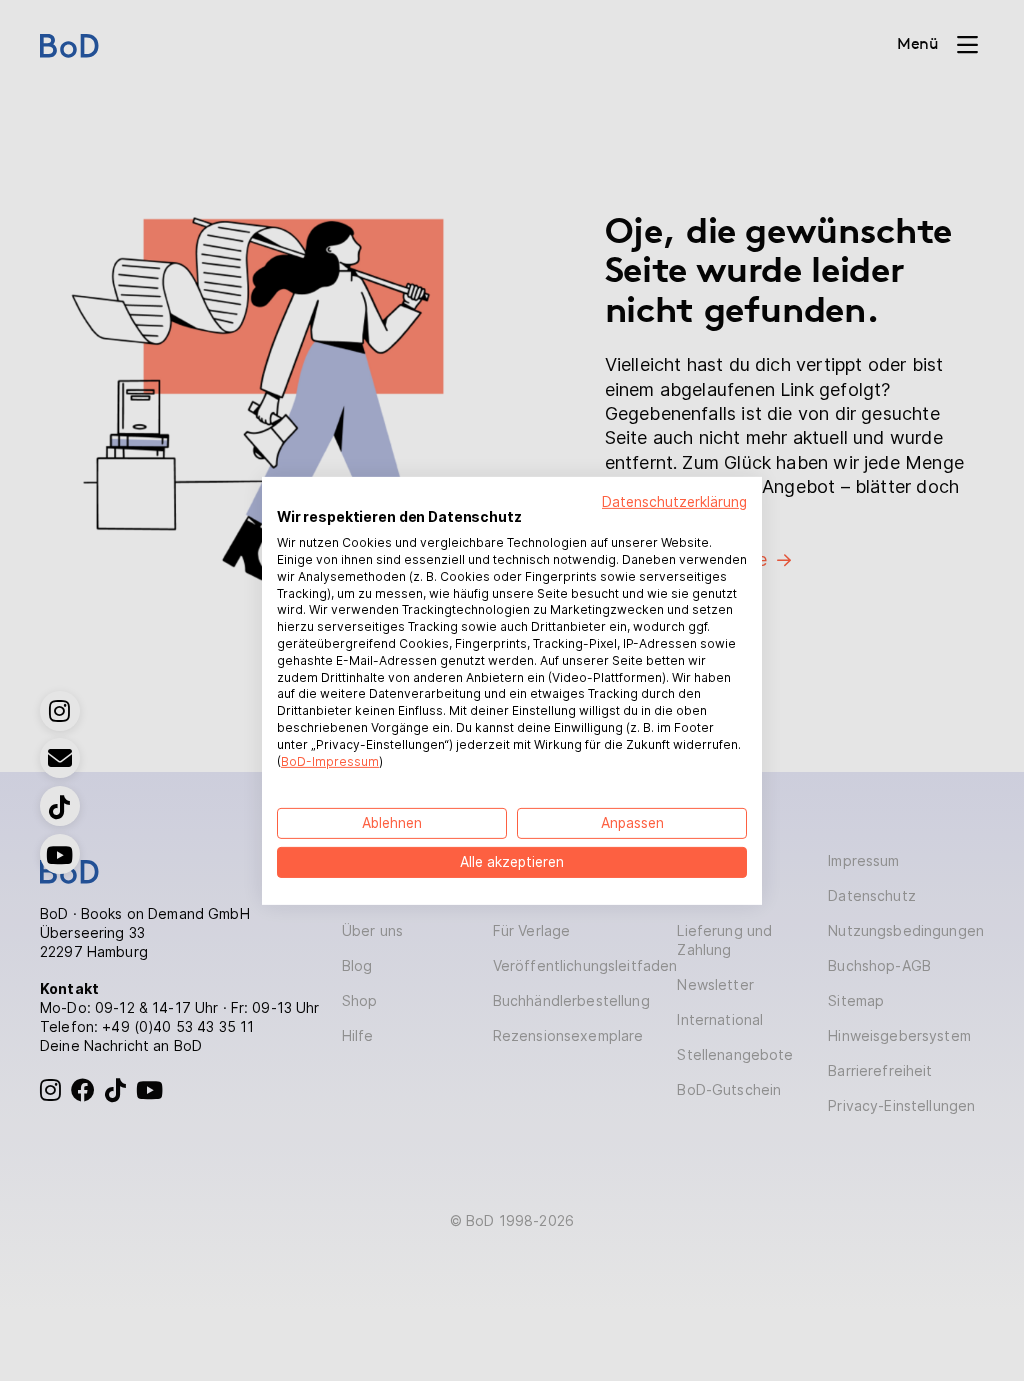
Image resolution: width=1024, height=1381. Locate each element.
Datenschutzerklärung (674, 501)
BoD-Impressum (330, 760)
